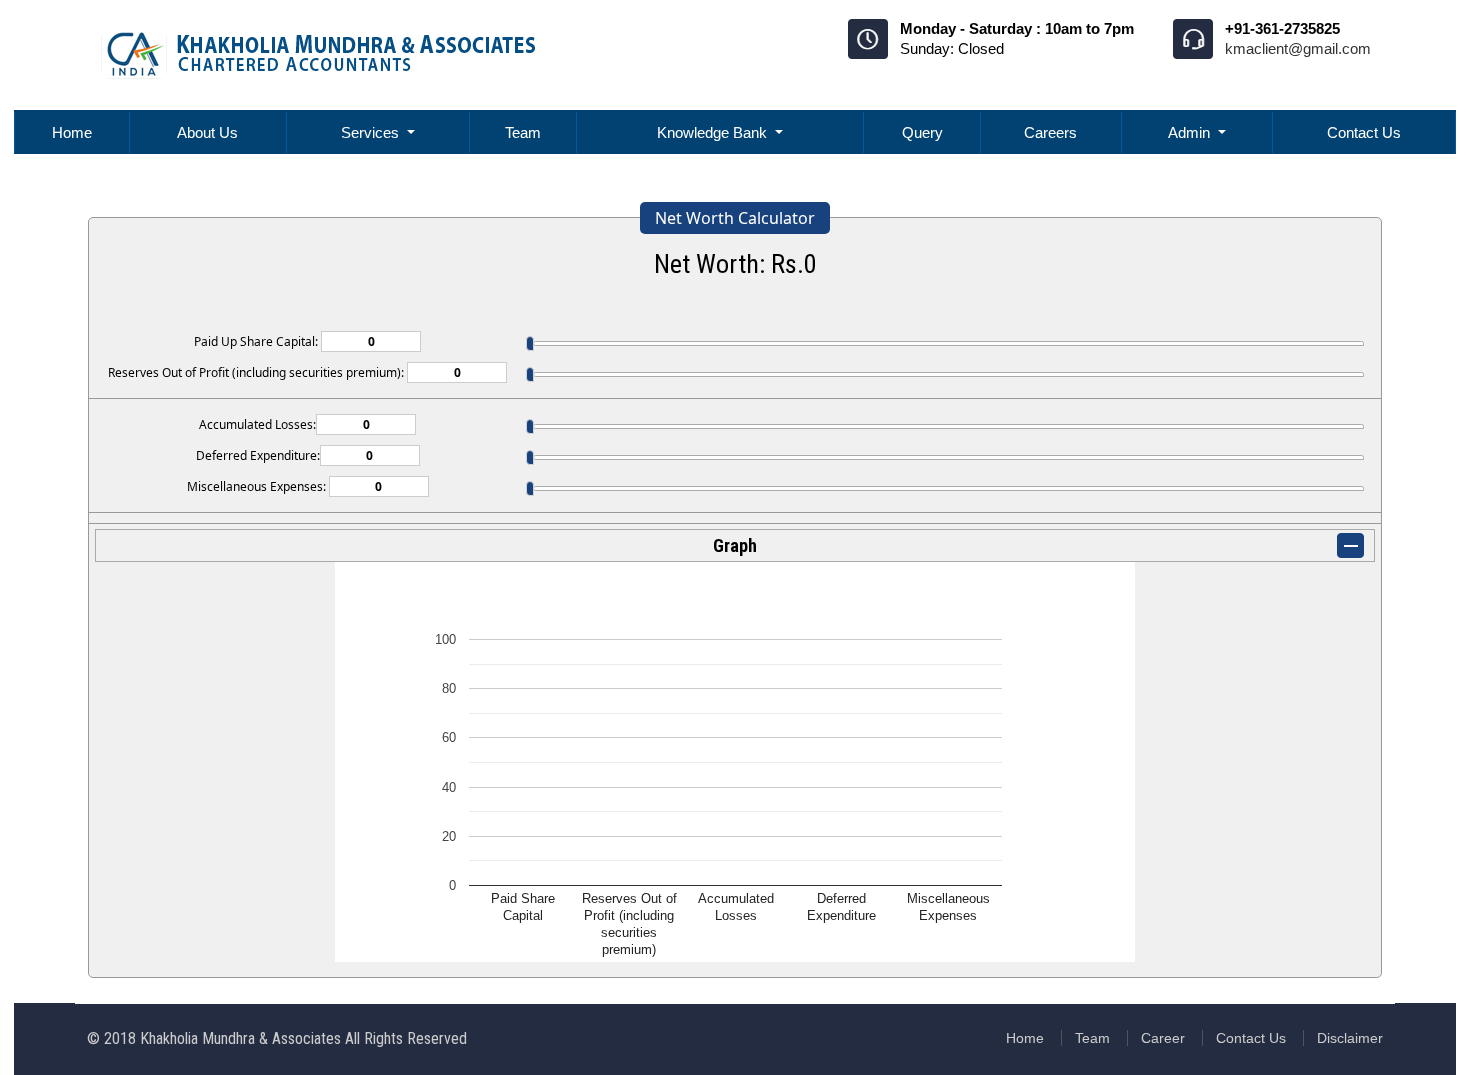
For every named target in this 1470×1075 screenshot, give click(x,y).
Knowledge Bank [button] (714, 132)
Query (922, 132)
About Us (207, 132)
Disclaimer (1350, 1038)
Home (72, 132)
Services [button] (372, 132)
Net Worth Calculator (735, 218)
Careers (1050, 132)
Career (1163, 1038)
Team (523, 132)
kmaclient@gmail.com (1298, 48)
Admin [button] (1191, 132)
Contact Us (1364, 132)
